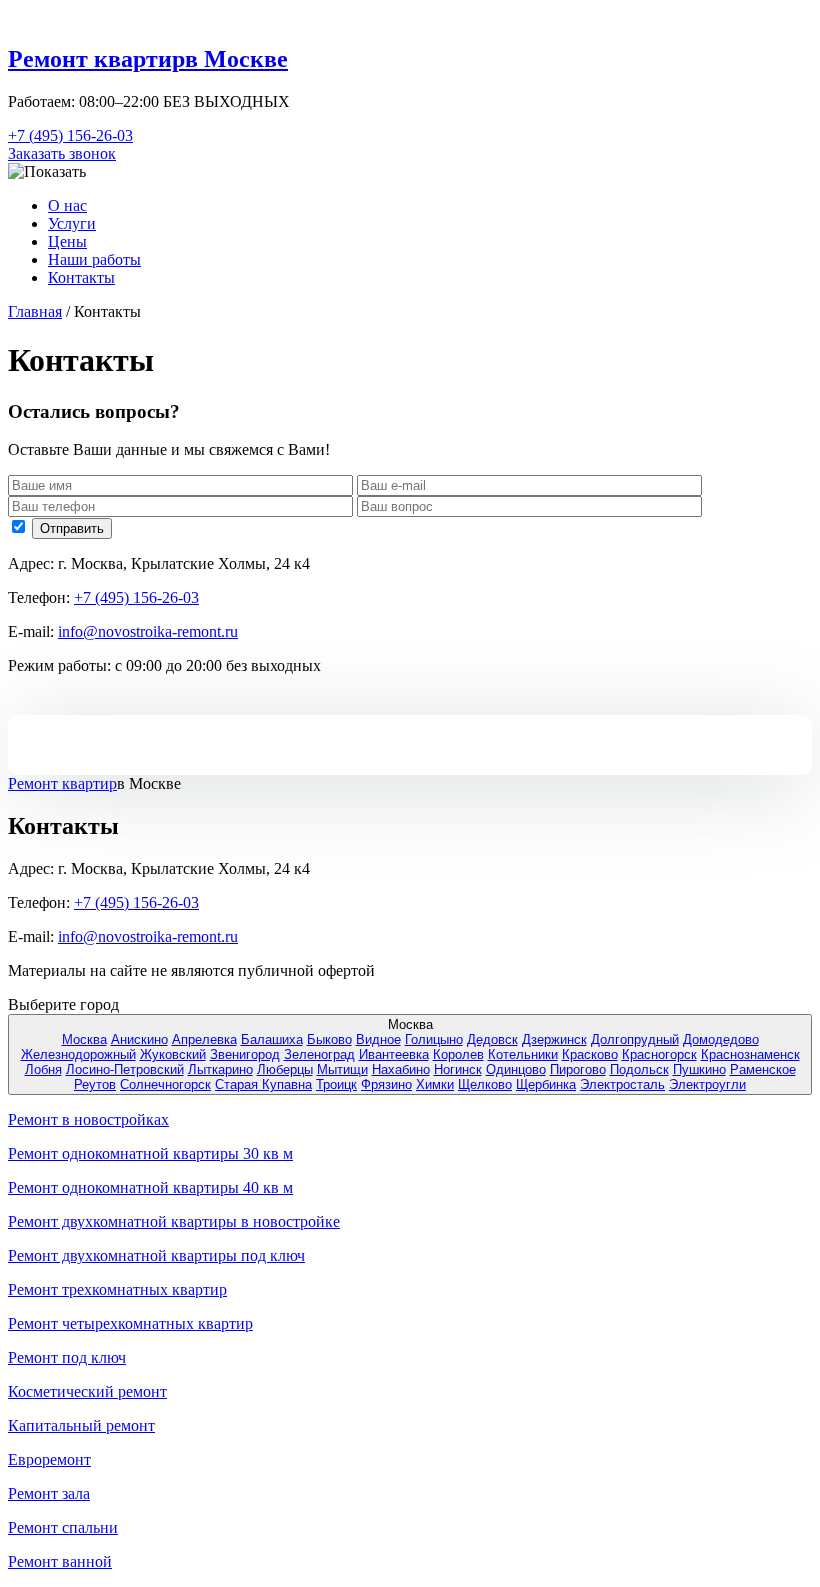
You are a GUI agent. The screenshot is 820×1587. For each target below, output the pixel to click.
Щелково (485, 1084)
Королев (458, 1054)
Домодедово (721, 1039)
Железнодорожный (78, 1054)
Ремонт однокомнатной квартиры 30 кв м (150, 1153)
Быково (329, 1039)
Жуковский (173, 1054)
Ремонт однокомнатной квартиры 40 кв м (150, 1187)
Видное (378, 1039)
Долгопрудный (635, 1039)
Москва (84, 1039)
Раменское (763, 1069)
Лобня (43, 1069)
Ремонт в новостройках (88, 1119)
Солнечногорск (165, 1084)
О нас (67, 205)
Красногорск (659, 1054)
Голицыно (434, 1039)
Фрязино (386, 1084)
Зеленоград (319, 1054)
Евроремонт (49, 1459)
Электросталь (622, 1084)
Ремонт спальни (63, 1527)
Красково (590, 1054)
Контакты (81, 277)
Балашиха (272, 1039)
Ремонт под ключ (67, 1357)
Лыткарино (220, 1069)
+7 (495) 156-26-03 (70, 135)
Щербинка (546, 1084)
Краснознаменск (750, 1054)
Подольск (639, 1069)
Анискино (139, 1039)
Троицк (336, 1084)
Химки (435, 1084)
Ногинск (458, 1069)
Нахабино (401, 1069)
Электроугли (707, 1084)
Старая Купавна (263, 1084)
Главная (35, 311)
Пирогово (578, 1069)
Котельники (523, 1054)
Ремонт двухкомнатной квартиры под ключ (156, 1255)
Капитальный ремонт (81, 1425)
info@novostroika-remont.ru (148, 631)
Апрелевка (204, 1039)
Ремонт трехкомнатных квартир (117, 1289)
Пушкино (699, 1069)
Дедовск (492, 1039)
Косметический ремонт (87, 1391)
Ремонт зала (49, 1493)
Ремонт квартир (62, 783)
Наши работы (94, 259)
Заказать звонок (62, 153)
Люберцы (285, 1069)
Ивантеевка (394, 1054)
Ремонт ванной (60, 1561)
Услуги (72, 223)
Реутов (95, 1084)
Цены (67, 241)
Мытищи (342, 1069)
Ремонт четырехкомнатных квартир (130, 1323)
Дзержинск (554, 1039)
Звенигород (245, 1054)
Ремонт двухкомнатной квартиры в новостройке (174, 1221)
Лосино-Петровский (125, 1069)
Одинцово (516, 1069)
